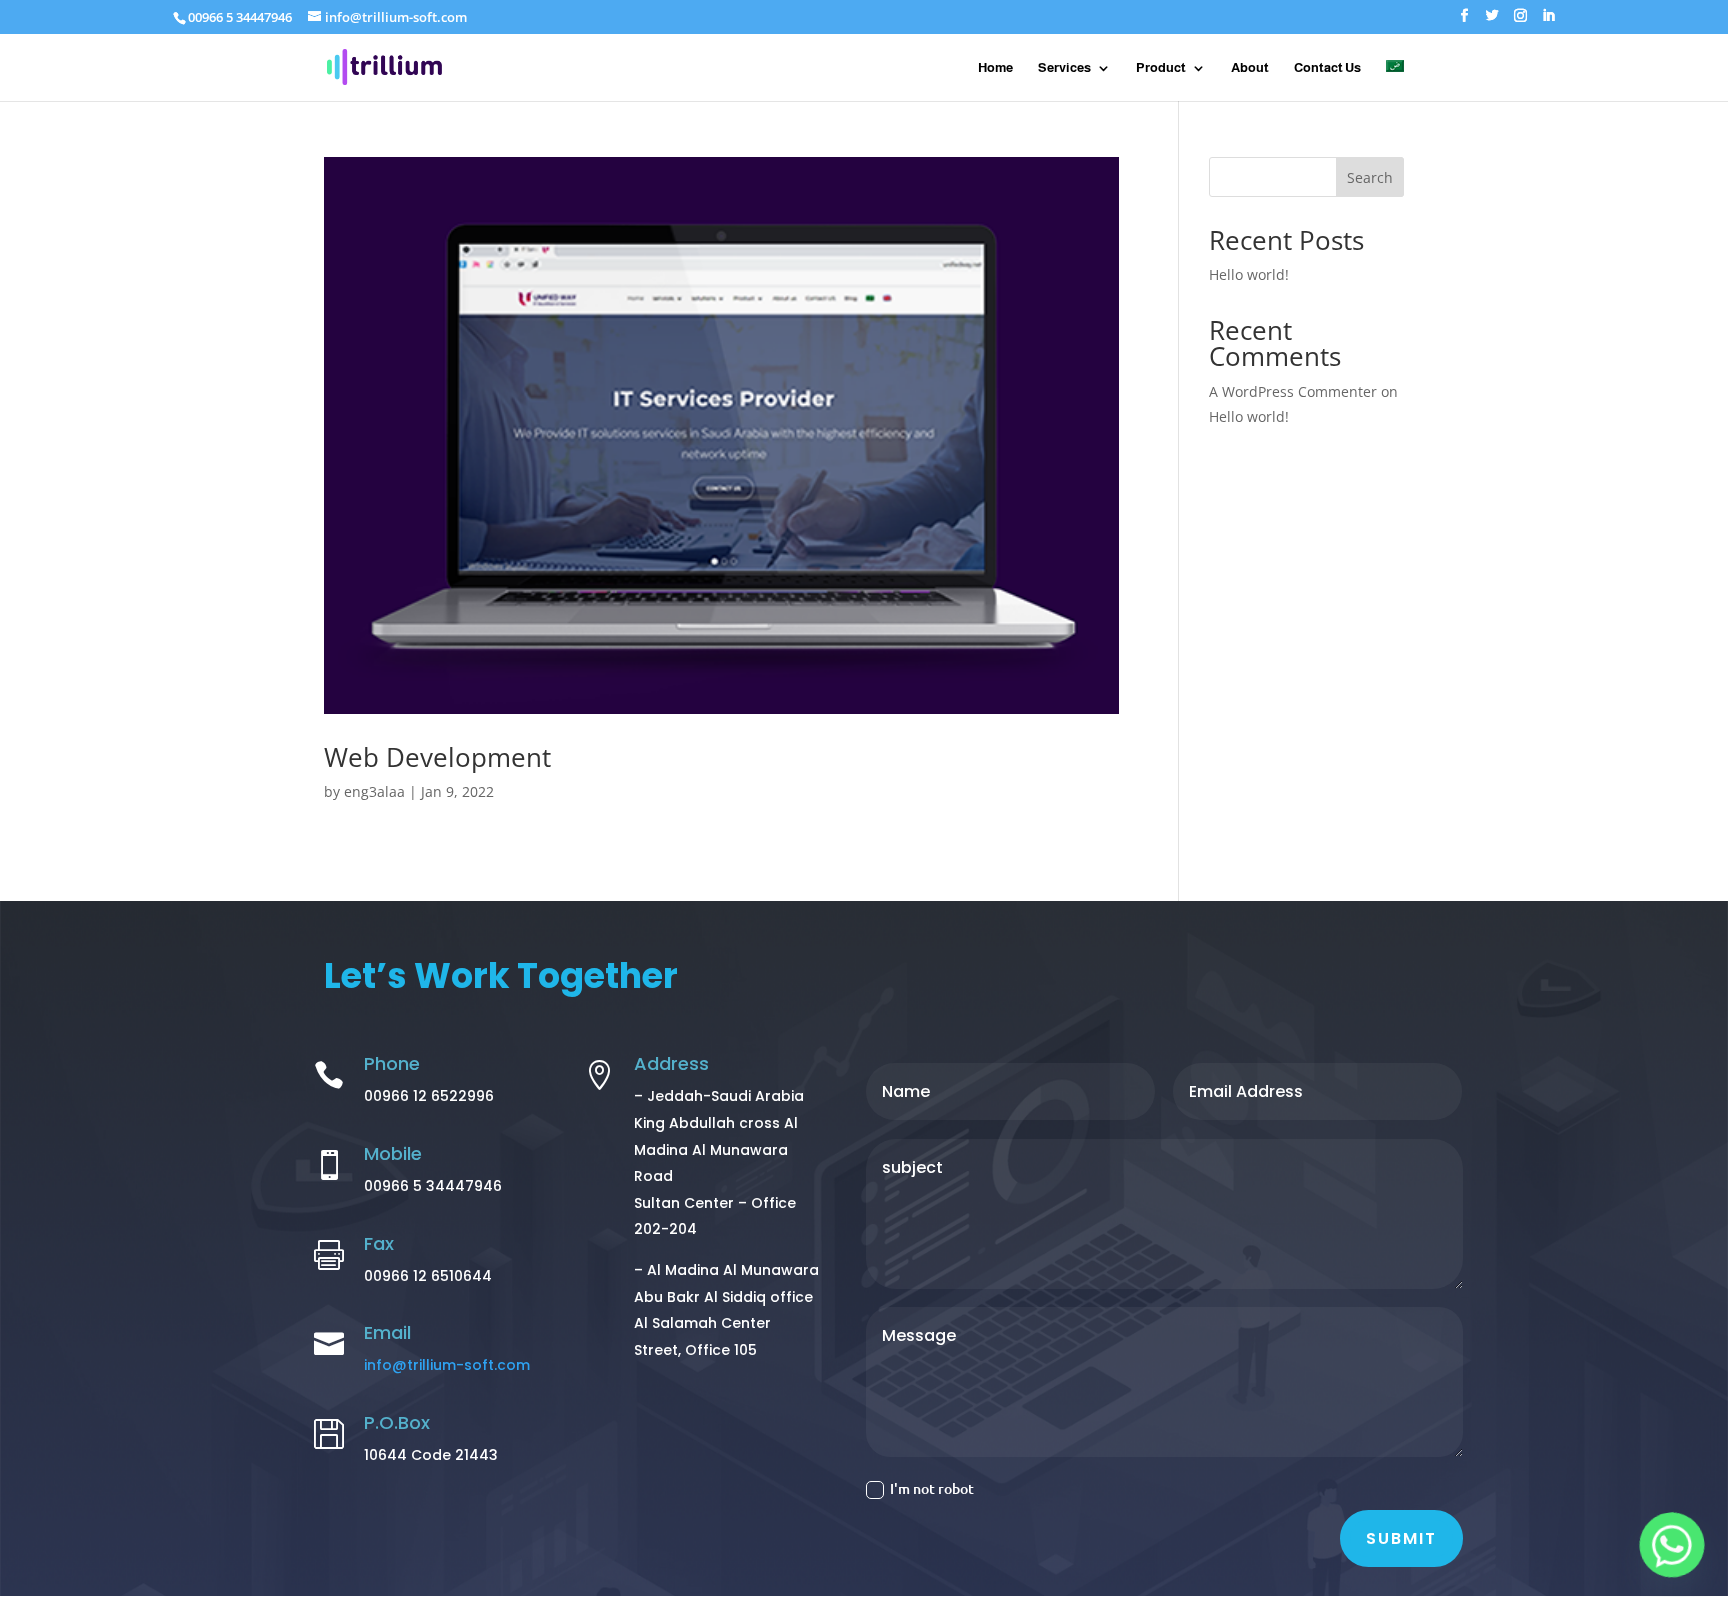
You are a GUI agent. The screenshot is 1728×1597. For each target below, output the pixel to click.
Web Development (437, 757)
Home (995, 68)
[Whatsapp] (1672, 1545)
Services (1064, 68)
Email (387, 1332)
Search (1370, 177)
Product (1161, 68)
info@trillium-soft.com (447, 1365)
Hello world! (1249, 274)
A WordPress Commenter (1293, 391)
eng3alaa (374, 791)
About (1250, 68)
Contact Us (1327, 68)
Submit (1401, 1538)
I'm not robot (932, 1488)
